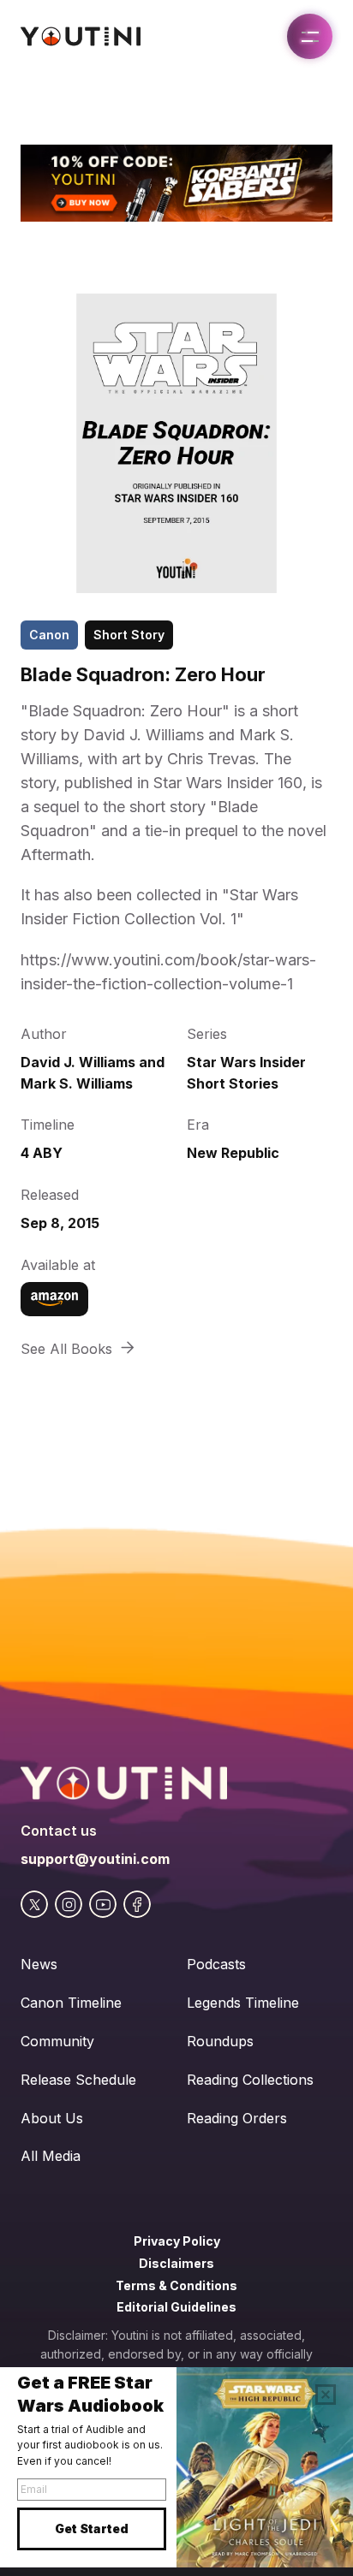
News (39, 1964)
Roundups (220, 2041)
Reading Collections (250, 2080)
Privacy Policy (177, 2241)
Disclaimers (176, 2263)
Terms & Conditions (176, 2285)
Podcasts (216, 1964)
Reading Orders (237, 2118)
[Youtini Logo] (81, 36)
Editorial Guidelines (176, 2307)
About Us (52, 2118)
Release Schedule (78, 2080)
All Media (51, 2156)
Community (57, 2041)
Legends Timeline (243, 2003)
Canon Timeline (71, 2003)
